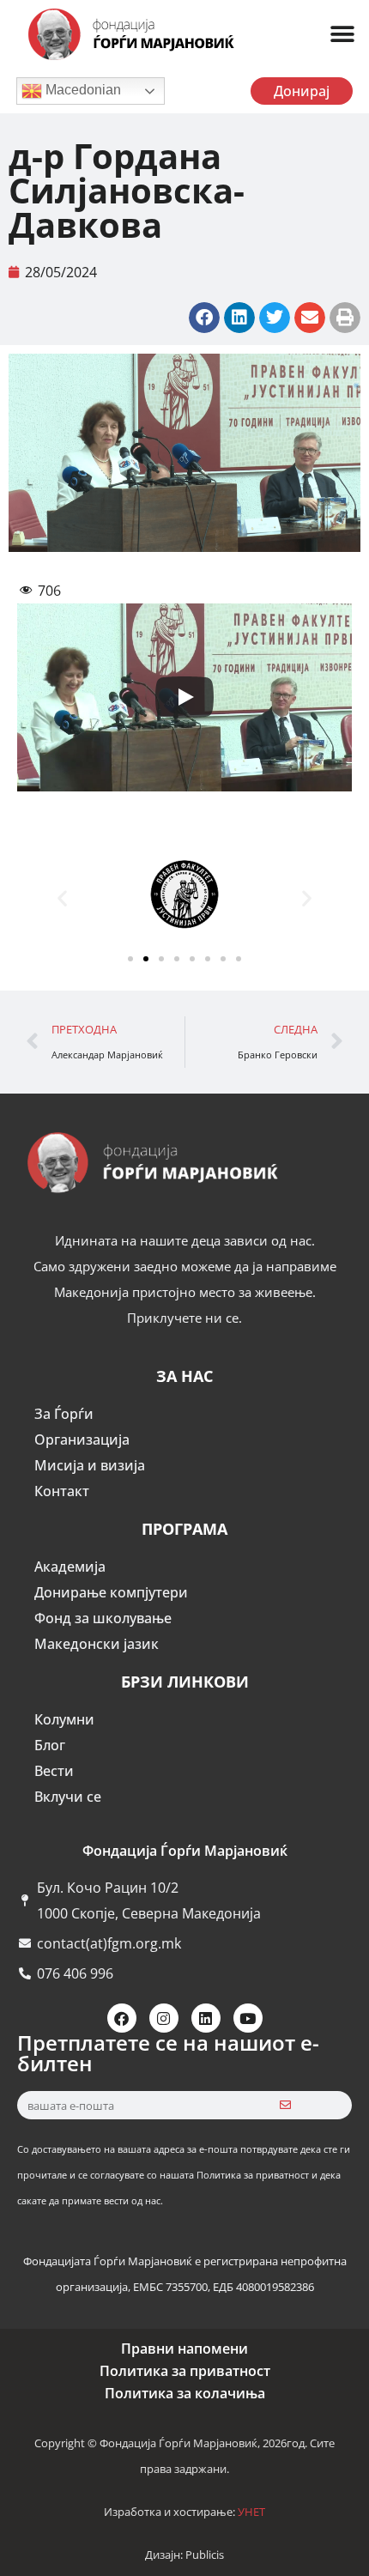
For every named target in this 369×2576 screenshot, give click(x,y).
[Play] (184, 697)
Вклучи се (68, 1797)
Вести (54, 1771)
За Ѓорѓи (64, 1414)
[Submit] (285, 2105)
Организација (82, 1440)
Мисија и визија (90, 1465)
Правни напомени (184, 2349)
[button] (342, 35)
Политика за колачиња (185, 2393)
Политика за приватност (185, 2371)
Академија (70, 1567)
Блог (50, 1745)
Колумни (64, 1719)
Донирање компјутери (111, 1592)
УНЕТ (251, 2512)
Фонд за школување (103, 1618)
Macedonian (82, 90)
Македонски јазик (97, 1644)
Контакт (62, 1491)
